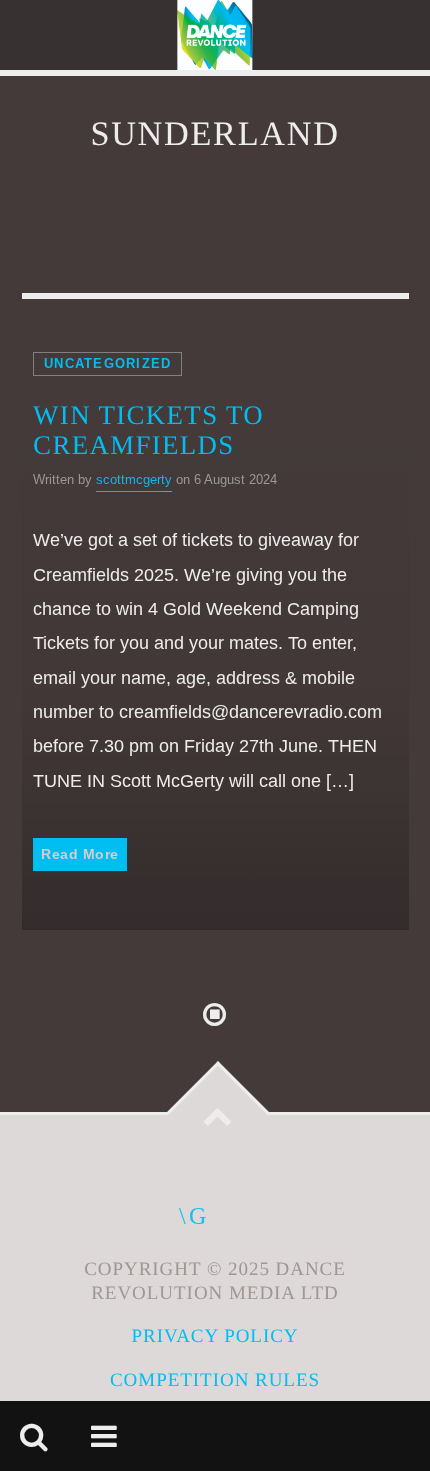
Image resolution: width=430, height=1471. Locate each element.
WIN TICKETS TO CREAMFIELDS (148, 430)
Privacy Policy (214, 1336)
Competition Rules (215, 1380)
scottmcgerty (134, 480)
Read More (80, 854)
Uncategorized (107, 364)
